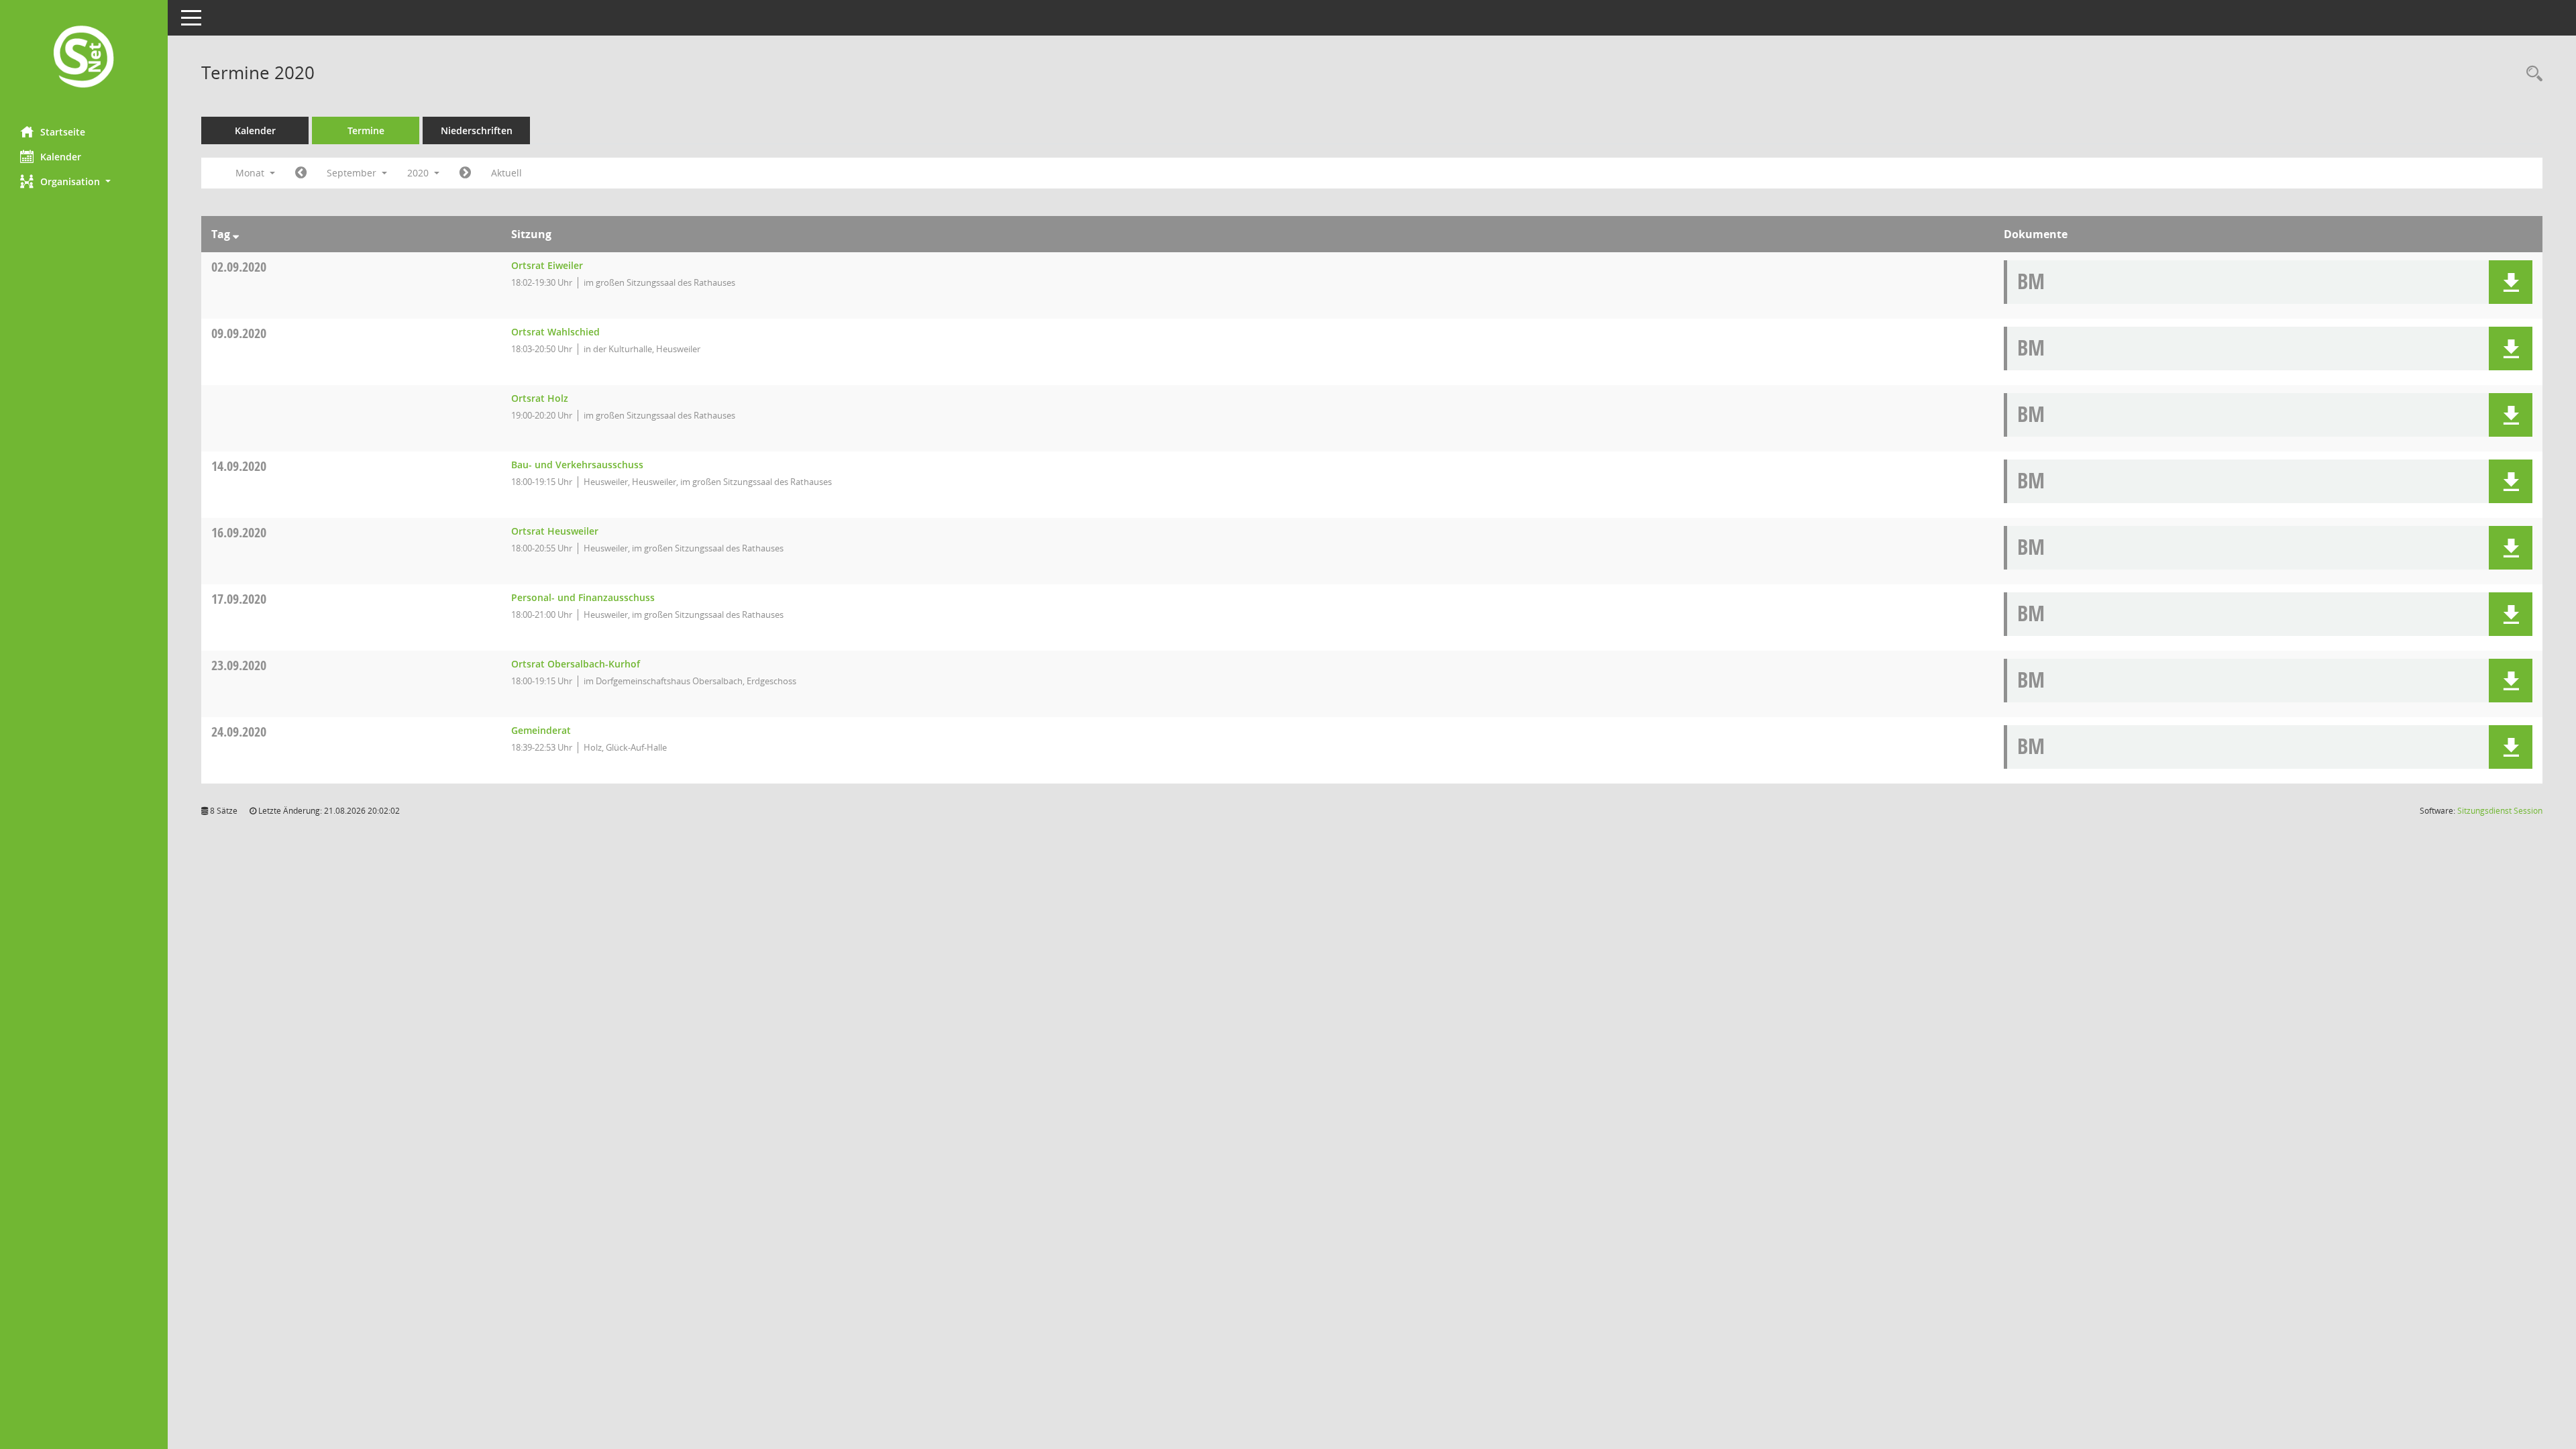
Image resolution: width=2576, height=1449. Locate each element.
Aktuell (506, 173)
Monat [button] (251, 173)
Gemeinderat (541, 730)
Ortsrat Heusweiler (555, 531)
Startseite (63, 132)
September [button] (353, 173)
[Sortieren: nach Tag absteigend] (236, 234)
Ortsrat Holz (540, 398)
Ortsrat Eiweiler (547, 265)
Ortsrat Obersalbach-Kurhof (576, 664)
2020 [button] (419, 173)
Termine (366, 130)
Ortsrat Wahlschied (555, 332)
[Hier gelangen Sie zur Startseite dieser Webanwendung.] (84, 58)
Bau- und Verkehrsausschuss (577, 465)
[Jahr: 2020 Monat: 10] (465, 173)
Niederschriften (477, 130)
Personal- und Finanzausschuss (583, 597)
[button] (84, 181)
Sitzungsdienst (2500, 811)
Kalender (61, 157)
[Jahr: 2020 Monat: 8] (301, 173)
